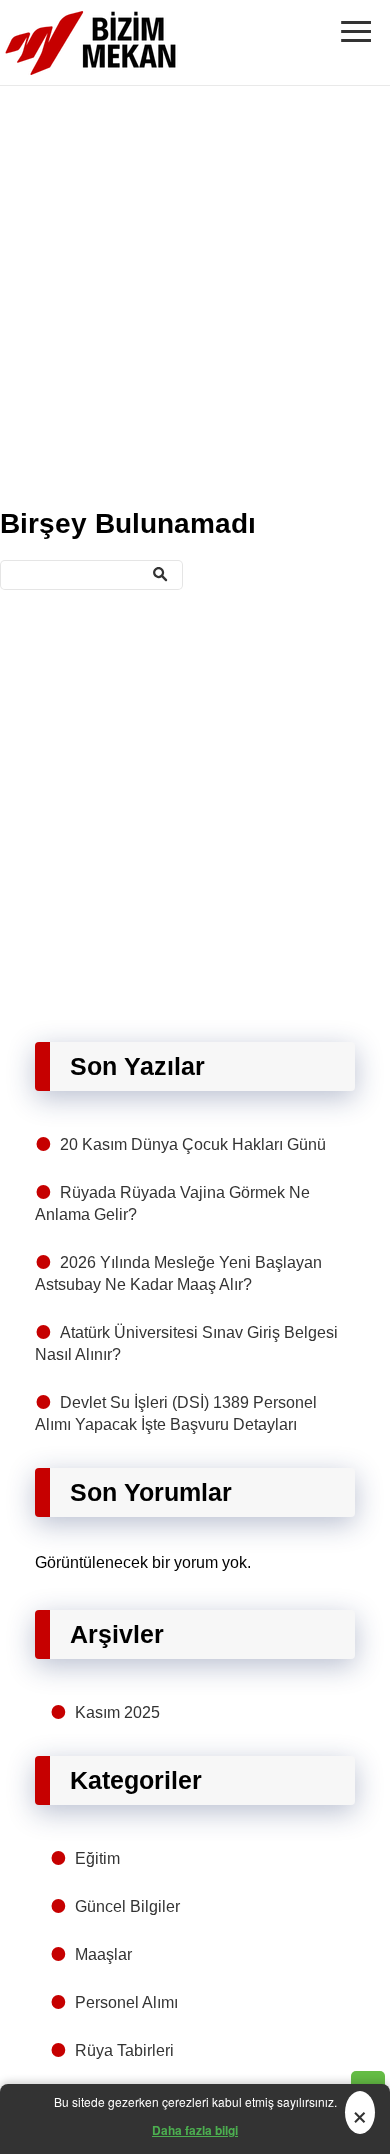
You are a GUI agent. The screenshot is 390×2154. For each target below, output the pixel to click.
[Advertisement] (195, 293)
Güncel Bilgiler (127, 1906)
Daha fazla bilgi (195, 2130)
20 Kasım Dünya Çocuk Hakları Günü (193, 1144)
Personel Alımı (126, 2002)
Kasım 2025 (117, 1712)
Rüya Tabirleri (124, 2050)
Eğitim (97, 1858)
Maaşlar (103, 1954)
